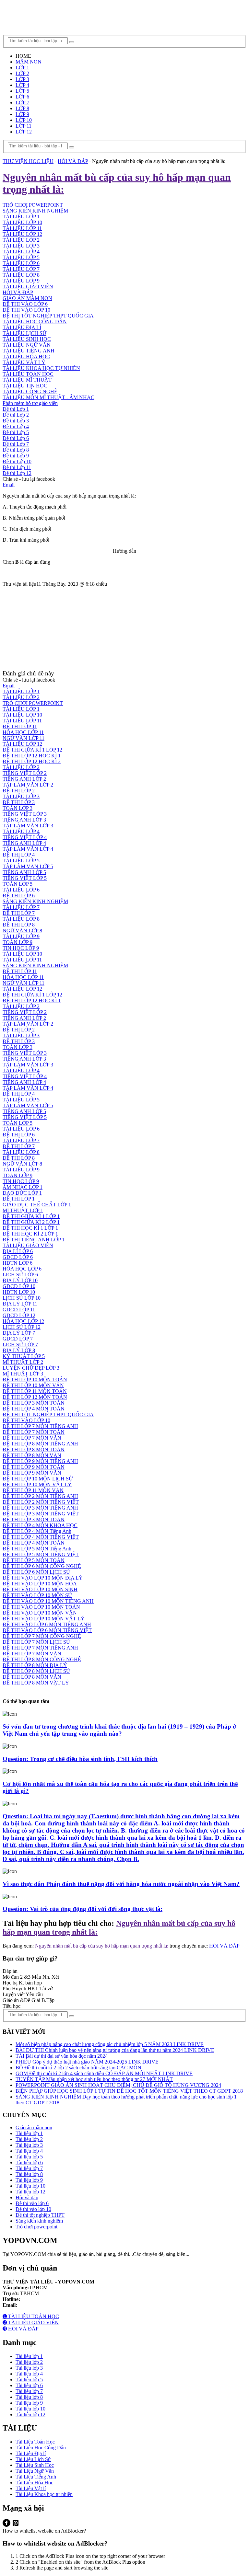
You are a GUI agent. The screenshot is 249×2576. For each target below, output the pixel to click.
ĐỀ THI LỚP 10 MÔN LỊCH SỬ (38, 1479)
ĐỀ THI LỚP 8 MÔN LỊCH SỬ (36, 1671)
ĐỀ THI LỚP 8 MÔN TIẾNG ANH (40, 1444)
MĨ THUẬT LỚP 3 (23, 1374)
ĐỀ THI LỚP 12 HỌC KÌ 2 (32, 761)
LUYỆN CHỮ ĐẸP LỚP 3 (31, 1368)
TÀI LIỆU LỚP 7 (21, 269)
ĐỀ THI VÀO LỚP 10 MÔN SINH (40, 1589)
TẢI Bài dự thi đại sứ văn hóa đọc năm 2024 (62, 2056)
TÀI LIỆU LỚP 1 (21, 691)
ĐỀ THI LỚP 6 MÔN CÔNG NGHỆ (42, 1566)
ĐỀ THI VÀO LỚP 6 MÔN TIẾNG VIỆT (47, 1630)
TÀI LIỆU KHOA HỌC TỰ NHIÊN (41, 368)
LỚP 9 (22, 114)
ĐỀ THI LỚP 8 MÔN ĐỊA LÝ (35, 1665)
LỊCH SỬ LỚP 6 (20, 1275)
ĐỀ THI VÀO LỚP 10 (26, 310)
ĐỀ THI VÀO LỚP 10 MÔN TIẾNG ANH (48, 1601)
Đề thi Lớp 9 (16, 456)
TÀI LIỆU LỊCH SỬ (24, 333)
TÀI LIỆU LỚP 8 (21, 275)
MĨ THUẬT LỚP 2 (23, 1362)
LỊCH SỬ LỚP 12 (22, 1327)
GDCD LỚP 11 (19, 1310)
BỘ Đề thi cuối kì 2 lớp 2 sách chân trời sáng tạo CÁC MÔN (78, 2068)
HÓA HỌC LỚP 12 (23, 1321)
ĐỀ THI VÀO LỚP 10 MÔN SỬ (37, 1595)
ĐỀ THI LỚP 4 (19, 855)
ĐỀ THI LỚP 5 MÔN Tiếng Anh (37, 1549)
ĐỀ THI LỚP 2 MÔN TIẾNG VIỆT (41, 1502)
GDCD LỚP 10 (19, 1286)
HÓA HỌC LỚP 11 (23, 732)
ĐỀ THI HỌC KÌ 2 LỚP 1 (30, 1234)
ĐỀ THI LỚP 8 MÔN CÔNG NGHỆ (42, 1659)
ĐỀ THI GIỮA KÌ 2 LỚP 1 (31, 1222)
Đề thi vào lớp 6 (32, 2203)
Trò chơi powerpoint (36, 2227)
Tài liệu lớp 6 (29, 2162)
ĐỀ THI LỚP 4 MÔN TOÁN (34, 1409)
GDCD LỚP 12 (19, 1315)
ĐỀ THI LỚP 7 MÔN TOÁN (34, 1432)
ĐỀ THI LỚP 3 (19, 802)
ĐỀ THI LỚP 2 (19, 791)
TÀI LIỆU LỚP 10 (22, 715)
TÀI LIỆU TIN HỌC (25, 386)
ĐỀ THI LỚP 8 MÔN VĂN (32, 1455)
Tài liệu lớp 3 (29, 2145)
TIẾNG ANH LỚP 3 (24, 820)
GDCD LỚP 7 (18, 1339)
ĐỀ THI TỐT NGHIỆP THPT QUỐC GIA (48, 316)
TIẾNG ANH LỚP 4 (24, 843)
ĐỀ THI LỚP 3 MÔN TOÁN (34, 1403)
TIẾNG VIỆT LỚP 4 (25, 837)
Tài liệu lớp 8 (29, 2174)
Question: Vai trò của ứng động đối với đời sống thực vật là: (83, 1909)
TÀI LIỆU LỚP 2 (21, 697)
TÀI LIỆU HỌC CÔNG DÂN (35, 322)
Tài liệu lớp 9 (29, 2180)
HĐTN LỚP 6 (18, 1263)
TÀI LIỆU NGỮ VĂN (27, 345)
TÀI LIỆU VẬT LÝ (24, 362)
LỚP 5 (22, 91)
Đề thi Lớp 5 (16, 432)
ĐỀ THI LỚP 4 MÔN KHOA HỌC (40, 1525)
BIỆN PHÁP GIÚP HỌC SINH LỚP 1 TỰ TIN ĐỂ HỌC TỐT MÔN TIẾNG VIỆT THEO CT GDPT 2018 (129, 2091)
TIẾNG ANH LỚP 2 (24, 779)
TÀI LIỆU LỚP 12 (22, 744)
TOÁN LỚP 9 (18, 942)
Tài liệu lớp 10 (30, 2186)
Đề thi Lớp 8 (16, 450)
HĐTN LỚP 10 (19, 1292)
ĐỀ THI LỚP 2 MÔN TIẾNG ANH (40, 1496)
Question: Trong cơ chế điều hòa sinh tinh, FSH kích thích (80, 1759)
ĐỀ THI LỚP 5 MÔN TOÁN (34, 1560)
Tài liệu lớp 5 (29, 2157)
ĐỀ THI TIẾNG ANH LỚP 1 (34, 1240)
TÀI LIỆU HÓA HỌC (26, 356)
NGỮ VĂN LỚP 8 (22, 931)
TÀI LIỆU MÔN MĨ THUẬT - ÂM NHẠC (48, 397)
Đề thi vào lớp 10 (33, 2209)
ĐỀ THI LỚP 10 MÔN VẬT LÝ (37, 1484)
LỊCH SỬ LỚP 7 (20, 1345)
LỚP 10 (24, 120)
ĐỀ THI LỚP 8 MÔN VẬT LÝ (36, 1683)
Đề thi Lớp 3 (16, 421)
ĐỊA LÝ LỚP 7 (19, 1333)
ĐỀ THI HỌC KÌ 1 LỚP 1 (30, 1228)
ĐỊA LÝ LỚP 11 (20, 1304)
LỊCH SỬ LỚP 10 (22, 1298)
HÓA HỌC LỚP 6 (22, 1269)
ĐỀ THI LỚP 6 (19, 896)
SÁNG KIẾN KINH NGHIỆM (35, 901)
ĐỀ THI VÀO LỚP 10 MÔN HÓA (40, 1584)
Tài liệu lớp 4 (29, 2151)
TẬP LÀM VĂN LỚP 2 (28, 785)
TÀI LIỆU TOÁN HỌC (28, 374)
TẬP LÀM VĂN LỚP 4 (28, 849)
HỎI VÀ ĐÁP (18, 292)
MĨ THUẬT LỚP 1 (23, 1210)
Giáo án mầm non (34, 2127)
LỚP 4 (22, 85)
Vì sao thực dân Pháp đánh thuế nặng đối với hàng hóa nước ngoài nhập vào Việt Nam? (121, 1884)
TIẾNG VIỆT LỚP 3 (25, 814)
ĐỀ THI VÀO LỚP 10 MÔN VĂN (40, 1613)
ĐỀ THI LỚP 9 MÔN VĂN (32, 1473)
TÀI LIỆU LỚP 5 (21, 257)
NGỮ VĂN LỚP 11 (24, 738)
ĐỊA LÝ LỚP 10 (20, 1280)
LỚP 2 (22, 73)
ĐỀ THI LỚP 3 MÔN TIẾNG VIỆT (41, 1514)
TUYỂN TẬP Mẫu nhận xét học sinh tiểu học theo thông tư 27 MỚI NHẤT (94, 2079)
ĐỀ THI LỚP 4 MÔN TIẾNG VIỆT (41, 1537)
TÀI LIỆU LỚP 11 (22, 721)
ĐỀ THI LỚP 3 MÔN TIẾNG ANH (40, 1508)
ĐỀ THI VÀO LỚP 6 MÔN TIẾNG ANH (47, 1624)
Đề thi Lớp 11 (17, 467)
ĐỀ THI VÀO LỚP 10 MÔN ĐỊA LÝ (43, 1578)
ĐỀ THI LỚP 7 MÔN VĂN (32, 1438)
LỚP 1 (22, 68)
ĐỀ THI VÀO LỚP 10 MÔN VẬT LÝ (44, 1619)
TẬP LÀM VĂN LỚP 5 (28, 866)
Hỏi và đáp (27, 2197)
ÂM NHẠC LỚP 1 (23, 1187)
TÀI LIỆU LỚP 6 (21, 263)
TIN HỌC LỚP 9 (21, 948)
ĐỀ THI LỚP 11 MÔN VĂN (33, 1490)
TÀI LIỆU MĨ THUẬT (27, 380)
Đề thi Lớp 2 (16, 415)
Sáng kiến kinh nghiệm (39, 2221)
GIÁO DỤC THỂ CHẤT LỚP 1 (37, 1205)
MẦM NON (29, 62)
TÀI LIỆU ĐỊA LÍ (22, 327)
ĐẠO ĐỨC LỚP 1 (22, 1193)
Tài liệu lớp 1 (29, 2133)
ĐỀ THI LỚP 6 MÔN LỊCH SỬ (36, 1572)
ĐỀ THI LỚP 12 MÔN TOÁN (35, 1397)
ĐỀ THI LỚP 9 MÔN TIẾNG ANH (40, 1461)
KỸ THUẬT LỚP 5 (24, 1356)
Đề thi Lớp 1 (16, 409)
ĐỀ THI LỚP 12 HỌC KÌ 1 (32, 756)
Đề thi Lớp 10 (17, 461)
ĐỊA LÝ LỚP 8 (19, 1350)
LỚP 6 (22, 97)
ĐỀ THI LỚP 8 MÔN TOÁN (34, 1449)
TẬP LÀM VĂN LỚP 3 (28, 826)
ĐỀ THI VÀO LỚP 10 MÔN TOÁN (41, 1607)
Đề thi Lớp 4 (16, 426)
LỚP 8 (22, 108)
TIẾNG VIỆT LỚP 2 (25, 773)
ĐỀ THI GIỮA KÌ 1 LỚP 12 (32, 750)
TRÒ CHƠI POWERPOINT (33, 703)
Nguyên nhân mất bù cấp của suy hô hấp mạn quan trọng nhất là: (102, 1946)
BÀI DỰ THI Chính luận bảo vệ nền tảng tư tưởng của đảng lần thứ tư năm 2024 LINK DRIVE (115, 2050)
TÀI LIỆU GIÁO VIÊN (28, 287)
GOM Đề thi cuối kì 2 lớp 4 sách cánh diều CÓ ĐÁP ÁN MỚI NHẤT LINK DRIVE (104, 2073)
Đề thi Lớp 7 (16, 444)
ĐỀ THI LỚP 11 (20, 726)
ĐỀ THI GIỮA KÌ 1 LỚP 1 (31, 1216)
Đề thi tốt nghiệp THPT (40, 2215)
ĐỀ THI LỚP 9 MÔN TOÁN (34, 1467)
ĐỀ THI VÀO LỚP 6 (25, 304)
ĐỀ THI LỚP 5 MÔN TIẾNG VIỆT (41, 1554)
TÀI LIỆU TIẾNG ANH (29, 351)
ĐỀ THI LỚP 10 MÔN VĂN (33, 1385)
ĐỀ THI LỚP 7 (19, 913)
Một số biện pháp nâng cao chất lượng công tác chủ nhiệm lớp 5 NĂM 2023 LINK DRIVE (110, 2044)
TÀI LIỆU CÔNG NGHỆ (30, 391)
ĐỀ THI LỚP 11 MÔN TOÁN (35, 1391)
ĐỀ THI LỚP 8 (19, 925)
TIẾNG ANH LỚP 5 (24, 872)
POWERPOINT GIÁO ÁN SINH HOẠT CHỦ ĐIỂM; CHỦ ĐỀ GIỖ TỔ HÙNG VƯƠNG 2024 (118, 2085)
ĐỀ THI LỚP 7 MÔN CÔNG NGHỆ (42, 1636)
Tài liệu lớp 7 (29, 2168)
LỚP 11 (24, 126)
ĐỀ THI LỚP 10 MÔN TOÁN (35, 1380)
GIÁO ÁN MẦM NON (27, 298)
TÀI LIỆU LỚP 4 (21, 252)
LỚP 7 (22, 103)
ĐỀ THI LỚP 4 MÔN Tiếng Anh (37, 1531)
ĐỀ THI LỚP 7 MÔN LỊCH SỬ (36, 1642)
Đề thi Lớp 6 (16, 438)
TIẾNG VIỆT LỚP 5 (25, 878)
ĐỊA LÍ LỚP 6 (18, 1251)
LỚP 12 (24, 132)
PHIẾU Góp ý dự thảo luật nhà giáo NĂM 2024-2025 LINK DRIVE (87, 2062)
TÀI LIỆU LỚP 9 (21, 281)
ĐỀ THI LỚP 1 (19, 1199)
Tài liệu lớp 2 (29, 2139)
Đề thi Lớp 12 (17, 473)
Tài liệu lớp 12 (30, 2192)
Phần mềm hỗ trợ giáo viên (30, 403)
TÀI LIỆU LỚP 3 (21, 246)
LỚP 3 (22, 79)
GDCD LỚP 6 (18, 1257)
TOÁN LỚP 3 (18, 808)
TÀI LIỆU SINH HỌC (27, 339)
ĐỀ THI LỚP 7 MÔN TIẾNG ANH (40, 1426)
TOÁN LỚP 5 (18, 884)
